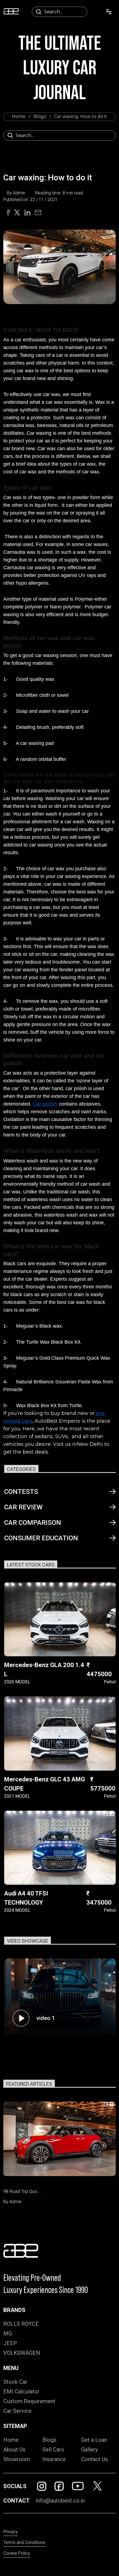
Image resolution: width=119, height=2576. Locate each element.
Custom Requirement (29, 2401)
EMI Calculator (21, 2392)
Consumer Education (41, 1538)
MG (8, 2334)
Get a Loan (94, 2440)
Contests (21, 1492)
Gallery (89, 2450)
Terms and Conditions (24, 2542)
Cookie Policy (17, 2553)
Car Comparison (33, 1523)
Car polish (45, 1104)
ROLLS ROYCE (21, 2324)
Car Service (17, 2411)
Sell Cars (53, 2450)
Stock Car (15, 2382)
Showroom (17, 2459)
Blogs (40, 116)
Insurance (54, 2459)
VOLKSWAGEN (22, 2353)
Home (19, 116)
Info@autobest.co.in (60, 2501)
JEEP (10, 2343)
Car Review (23, 1507)
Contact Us (95, 2459)
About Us (14, 2450)
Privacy (11, 2532)
